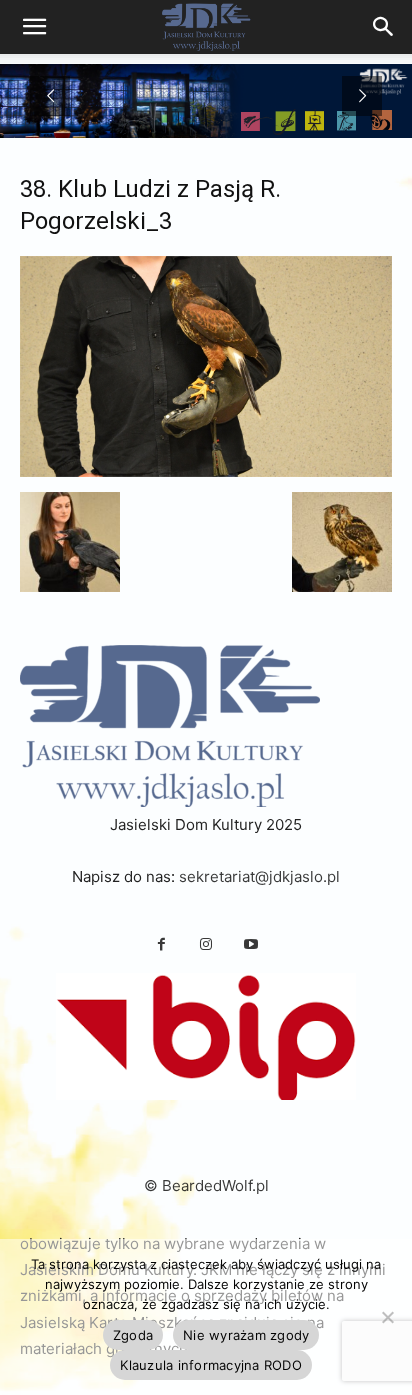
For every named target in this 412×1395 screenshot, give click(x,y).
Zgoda (133, 1335)
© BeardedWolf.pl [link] (206, 1185)
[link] (384, 27)
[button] (70, 542)
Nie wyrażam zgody (246, 1335)
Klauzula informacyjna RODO (211, 1365)
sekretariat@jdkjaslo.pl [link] (259, 876)
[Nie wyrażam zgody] (387, 1317)
